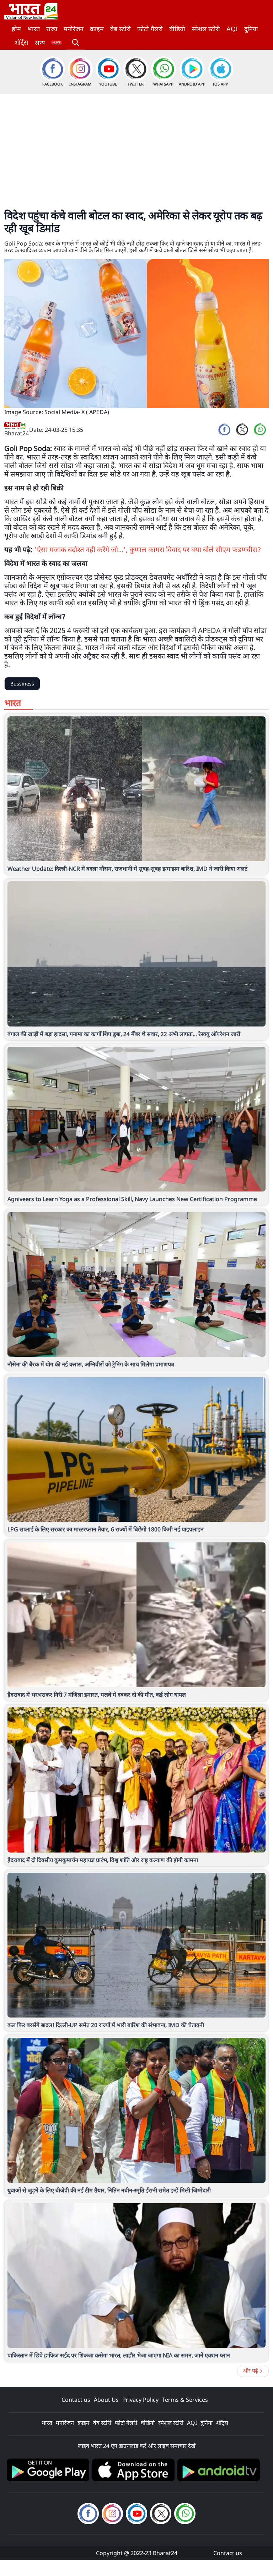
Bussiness (22, 684)
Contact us (76, 2400)
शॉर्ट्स (21, 42)
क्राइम (97, 29)
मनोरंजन (74, 29)
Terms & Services (185, 2400)
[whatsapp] (260, 430)
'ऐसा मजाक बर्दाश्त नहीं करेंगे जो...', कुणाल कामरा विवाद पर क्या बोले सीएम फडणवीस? (148, 549)
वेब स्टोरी (121, 29)
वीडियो (177, 29)
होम (16, 29)
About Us (106, 2400)
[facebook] (224, 430)
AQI (232, 29)
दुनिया (251, 29)
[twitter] (242, 430)
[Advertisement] (136, 147)
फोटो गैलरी (150, 29)
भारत (34, 29)
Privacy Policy (140, 2400)
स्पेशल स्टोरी (206, 29)
